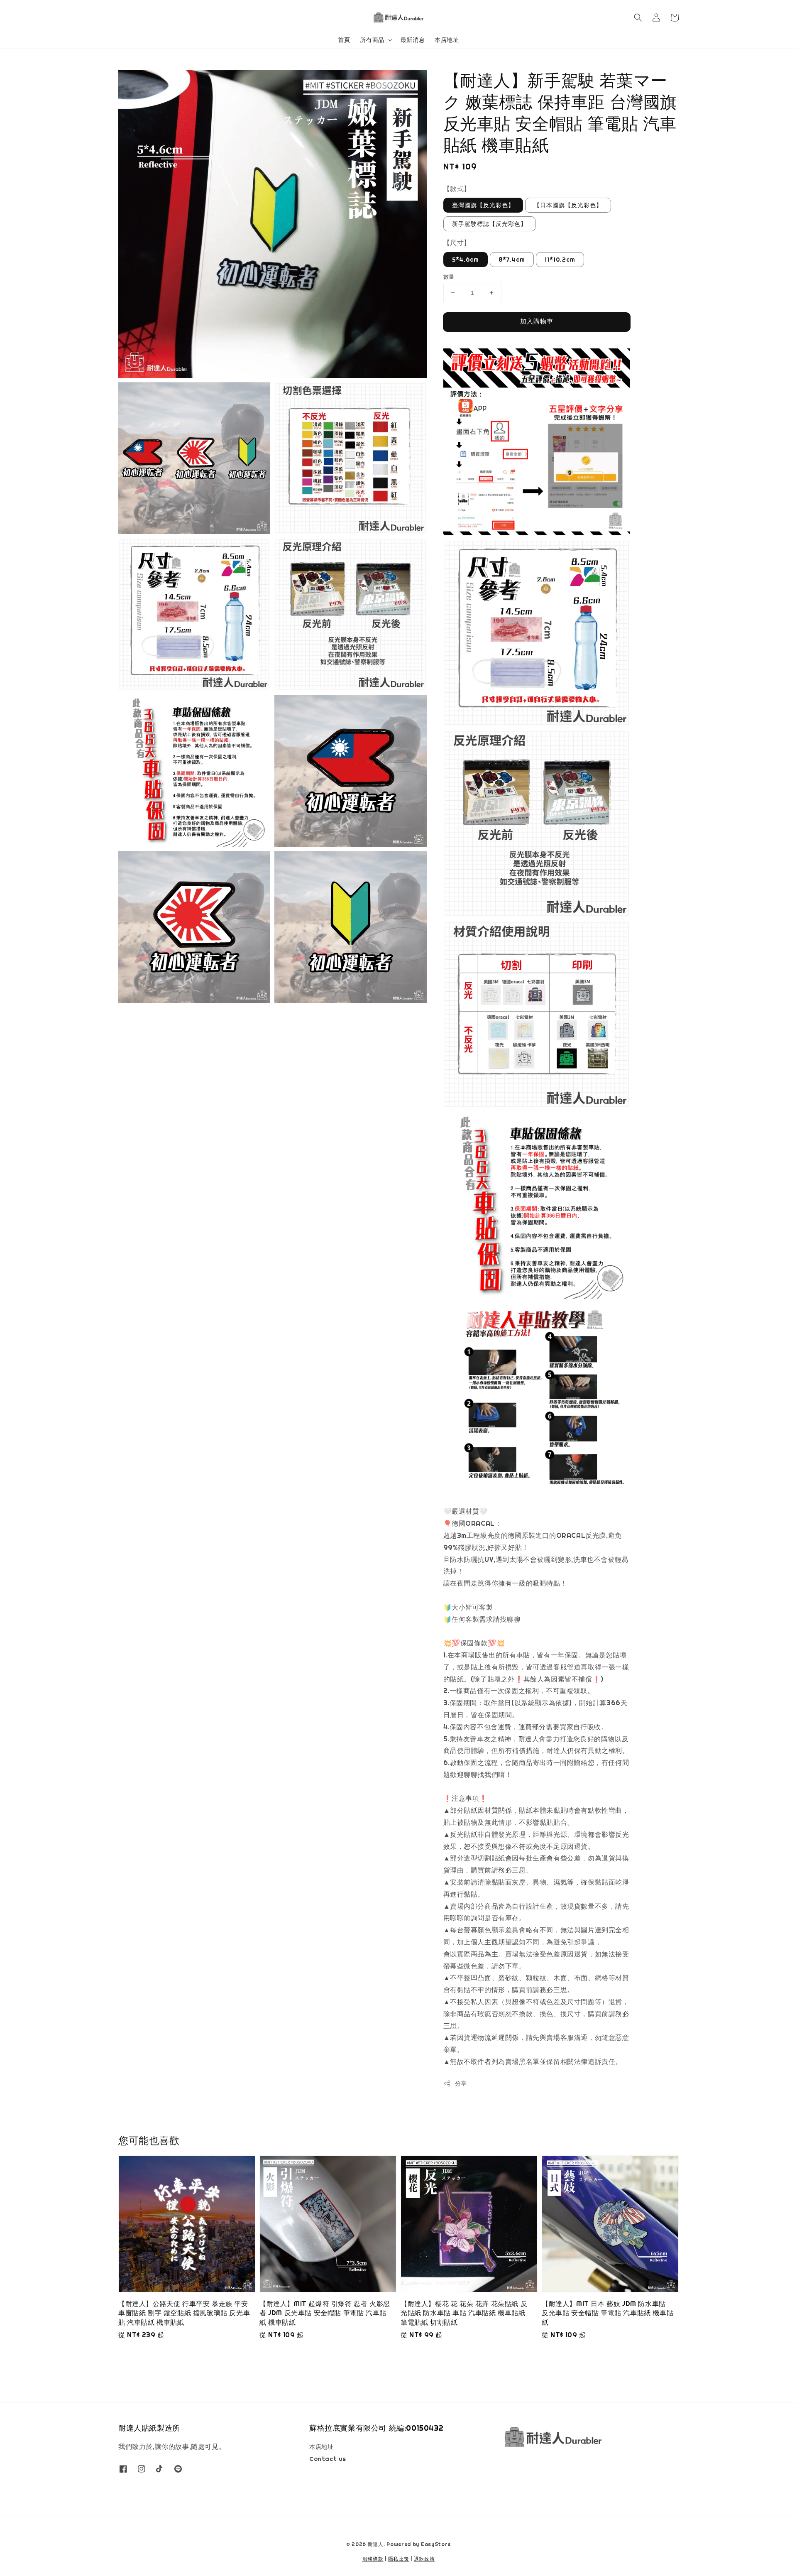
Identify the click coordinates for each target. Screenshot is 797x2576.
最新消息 (413, 40)
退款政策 (424, 2559)
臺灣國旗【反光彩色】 (483, 205)
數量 (449, 277)
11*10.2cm (560, 260)
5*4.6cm (466, 260)
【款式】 (457, 189)
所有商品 (372, 40)
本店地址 (447, 40)
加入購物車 (537, 321)
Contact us (328, 2459)
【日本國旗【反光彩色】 (568, 205)
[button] (638, 17)
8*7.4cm (512, 260)
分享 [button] (461, 2083)
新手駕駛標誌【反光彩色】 (489, 224)
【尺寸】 (457, 243)
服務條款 (373, 2559)
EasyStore (436, 2544)
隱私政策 (399, 2559)
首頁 (344, 40)
